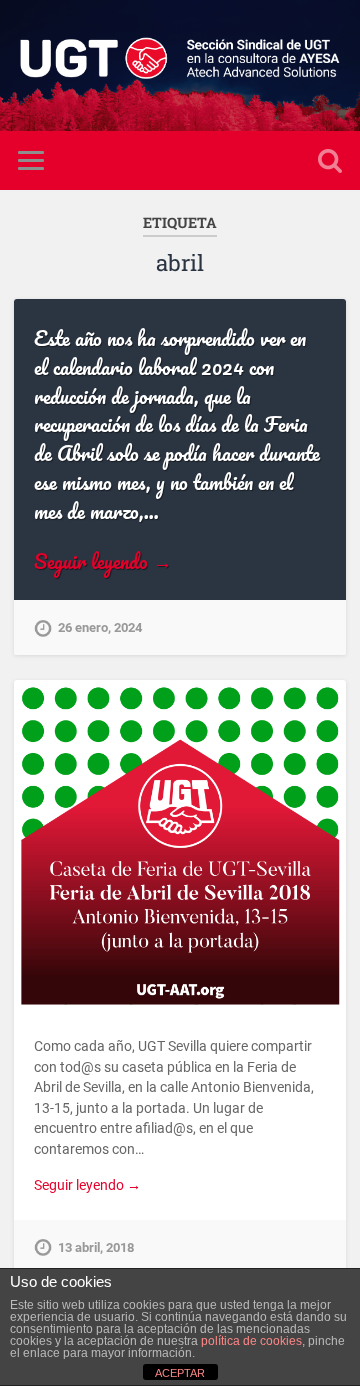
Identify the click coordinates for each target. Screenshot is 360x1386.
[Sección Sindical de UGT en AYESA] (179, 65)
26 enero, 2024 (100, 627)
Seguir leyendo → (103, 561)
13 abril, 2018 (96, 1247)
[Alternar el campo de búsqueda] (330, 160)
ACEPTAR (180, 1373)
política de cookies (251, 1341)
